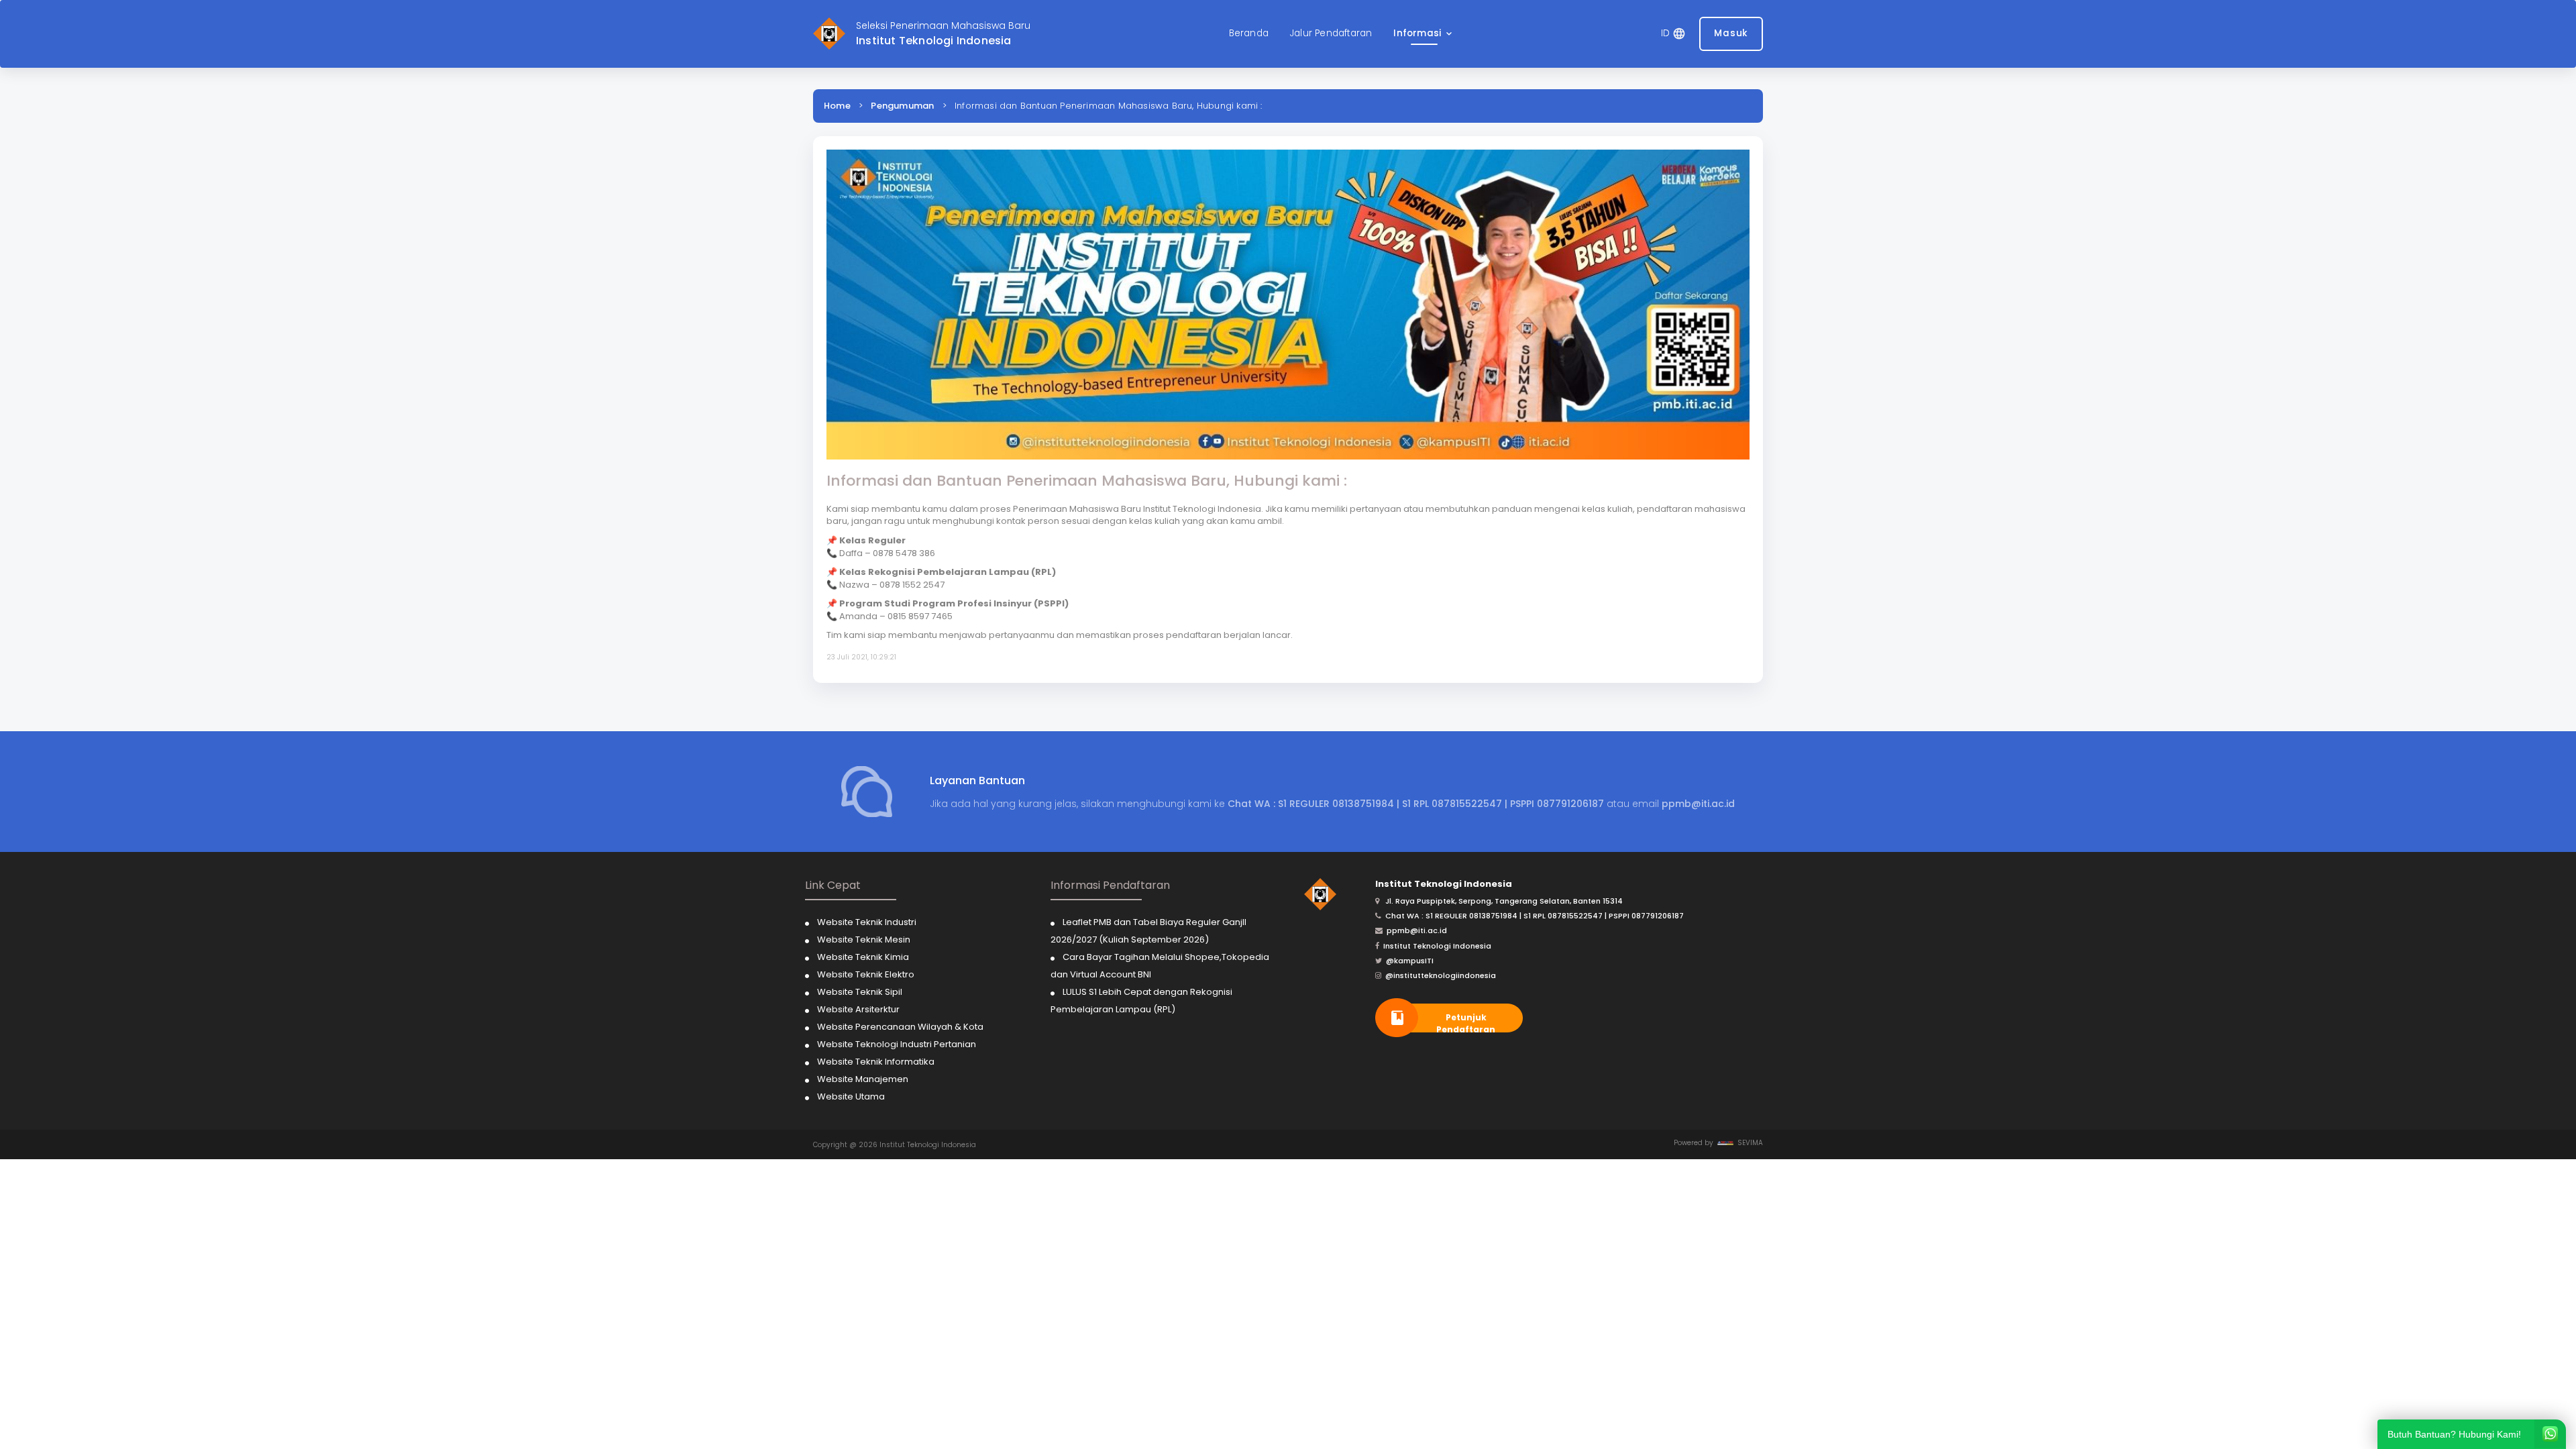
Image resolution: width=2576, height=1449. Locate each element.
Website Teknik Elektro (866, 974)
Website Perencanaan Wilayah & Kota (900, 1027)
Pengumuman (902, 106)
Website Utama (851, 1096)
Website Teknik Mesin (864, 940)
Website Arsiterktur (858, 1009)
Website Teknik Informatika (876, 1062)
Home (837, 106)
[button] (1424, 34)
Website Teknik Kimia (863, 957)
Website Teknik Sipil (860, 992)
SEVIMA (1748, 1143)
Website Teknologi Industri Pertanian (897, 1044)
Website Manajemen (863, 1079)
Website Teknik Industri (867, 922)
